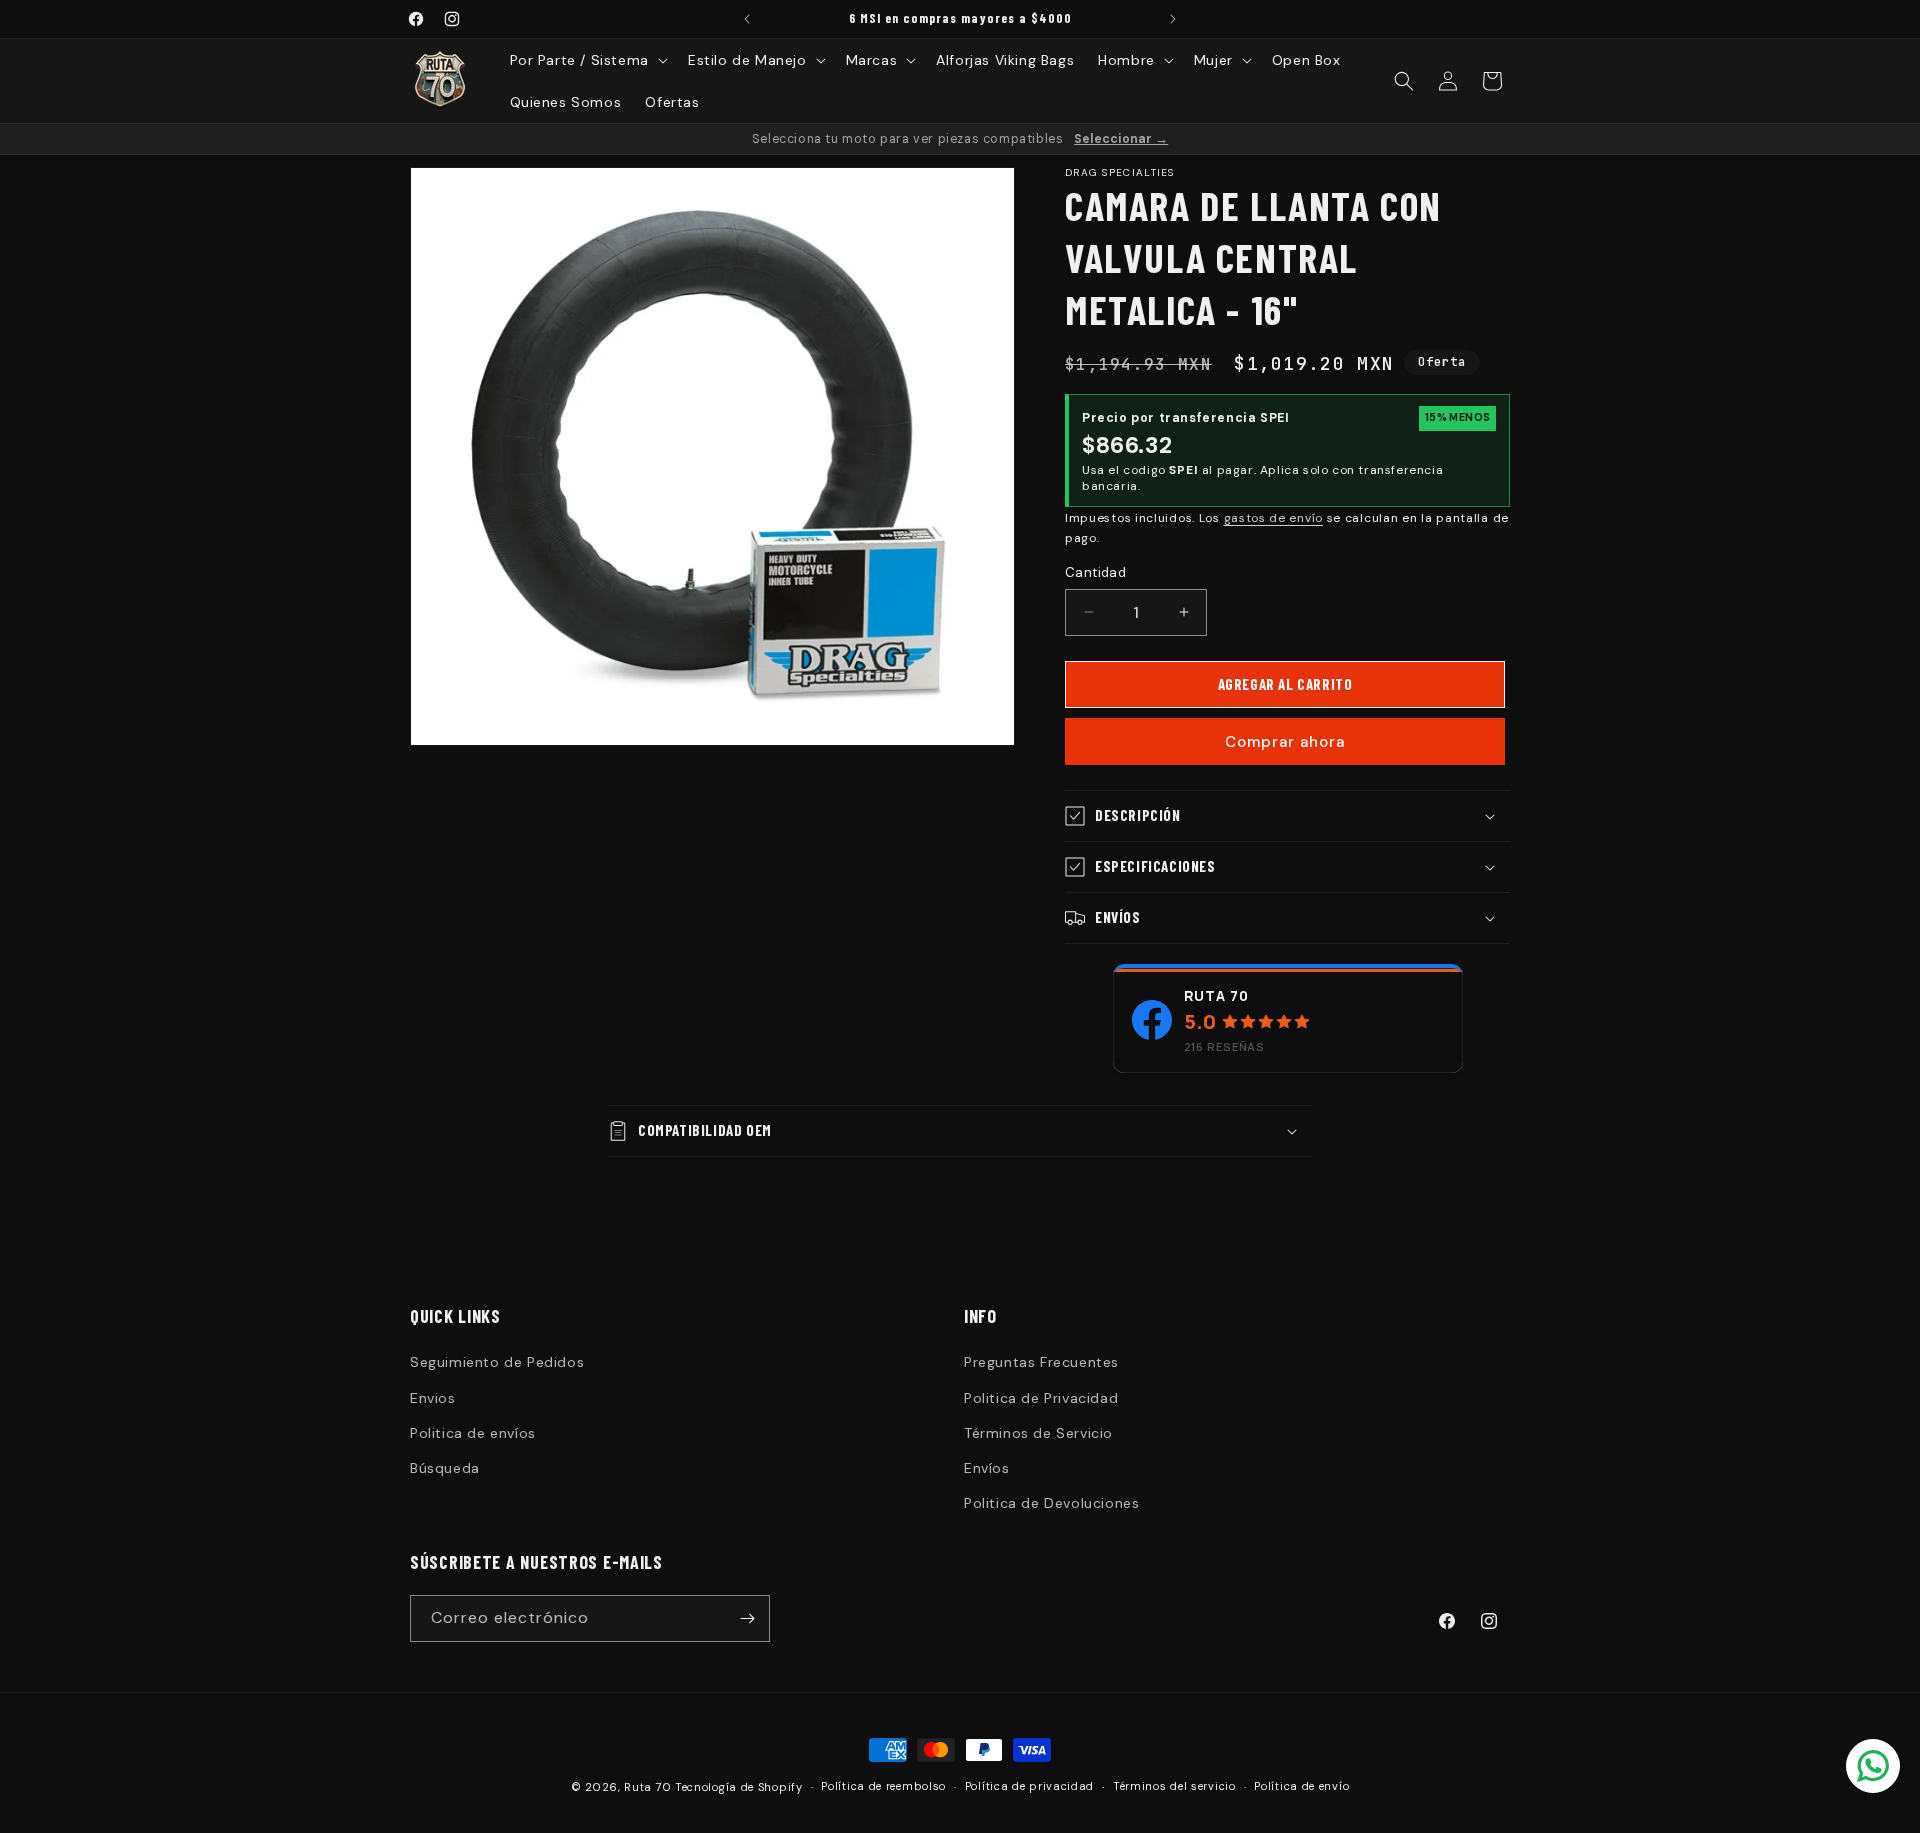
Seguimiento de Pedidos (497, 1362)
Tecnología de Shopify (739, 1787)
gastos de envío (1274, 518)
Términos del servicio (1174, 1786)
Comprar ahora (1285, 742)
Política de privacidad (1029, 1786)
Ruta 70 (1216, 995)
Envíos (987, 1468)
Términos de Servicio (1038, 1433)
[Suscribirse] (747, 1618)
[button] (587, 60)
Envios (433, 1398)
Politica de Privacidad (1041, 1398)
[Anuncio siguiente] (1173, 19)
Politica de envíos (473, 1433)
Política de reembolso (883, 1786)
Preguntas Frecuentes (1041, 1362)
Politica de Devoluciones (1051, 1503)
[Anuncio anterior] (747, 19)
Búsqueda (445, 1468)
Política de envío (1301, 1786)
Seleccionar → (1121, 139)
